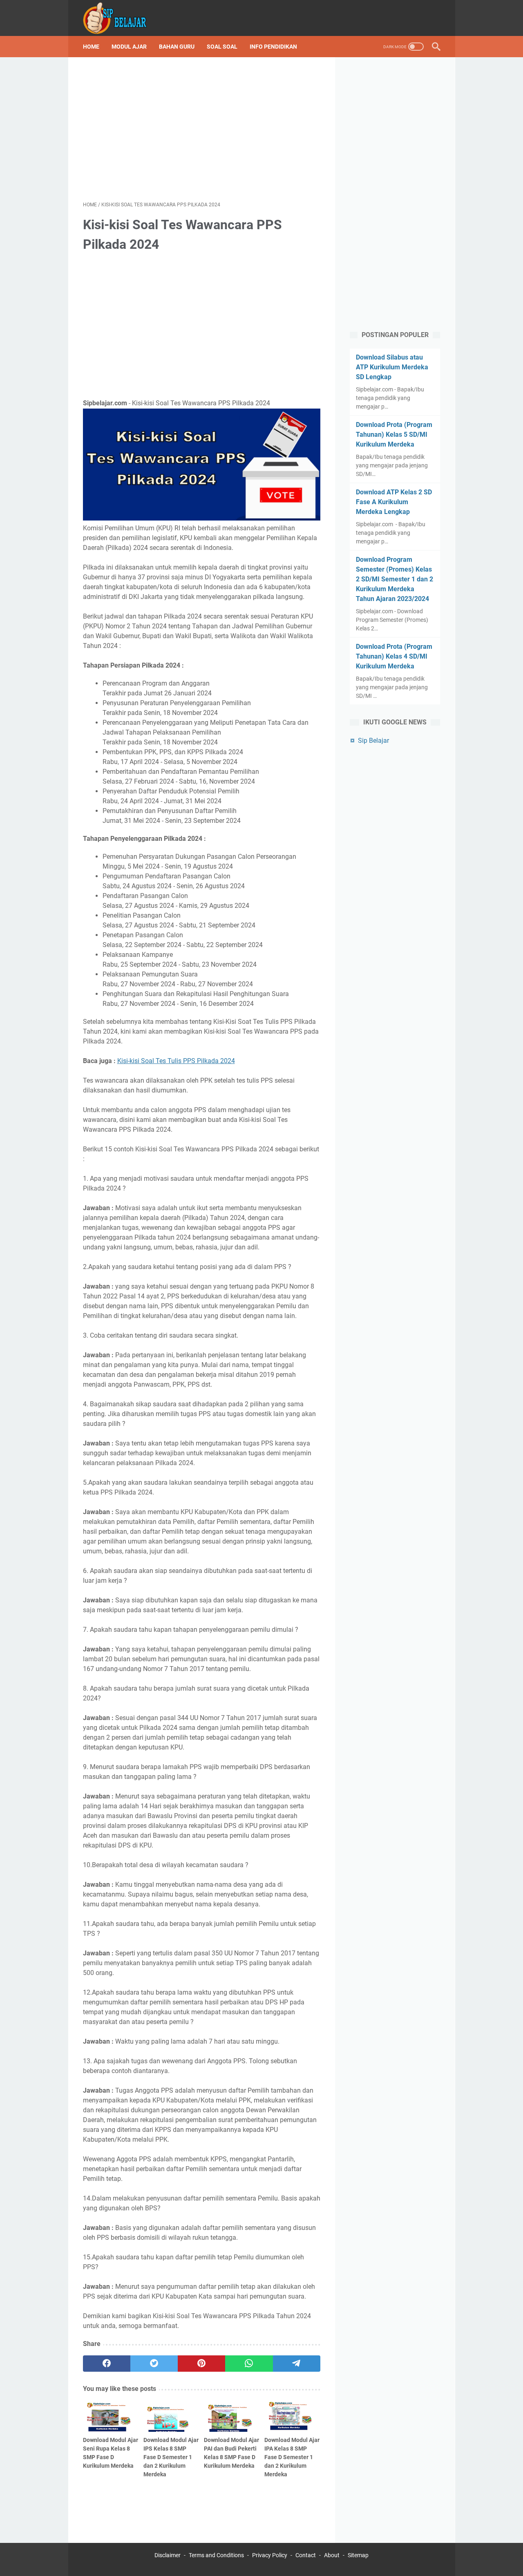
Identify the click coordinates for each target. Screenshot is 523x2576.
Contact (306, 2555)
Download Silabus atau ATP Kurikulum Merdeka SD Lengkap (392, 367)
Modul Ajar (129, 47)
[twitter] (154, 2364)
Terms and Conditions (216, 2555)
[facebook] (107, 2364)
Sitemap (358, 2555)
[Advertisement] (202, 129)
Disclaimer (168, 2555)
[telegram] (297, 2364)
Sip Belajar (373, 741)
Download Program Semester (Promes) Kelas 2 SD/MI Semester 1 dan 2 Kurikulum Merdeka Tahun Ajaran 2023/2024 (394, 579)
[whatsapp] (249, 2364)
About (332, 2555)
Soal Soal (222, 47)
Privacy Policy (270, 2555)
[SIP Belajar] (120, 18)
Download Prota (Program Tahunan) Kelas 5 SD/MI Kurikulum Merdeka (394, 435)
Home (91, 47)
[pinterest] (201, 2364)
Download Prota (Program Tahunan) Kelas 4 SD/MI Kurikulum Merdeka (394, 656)
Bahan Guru (177, 47)
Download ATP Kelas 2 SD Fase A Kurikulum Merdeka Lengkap (394, 502)
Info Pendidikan (273, 47)
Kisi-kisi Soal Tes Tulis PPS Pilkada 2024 (176, 1061)
